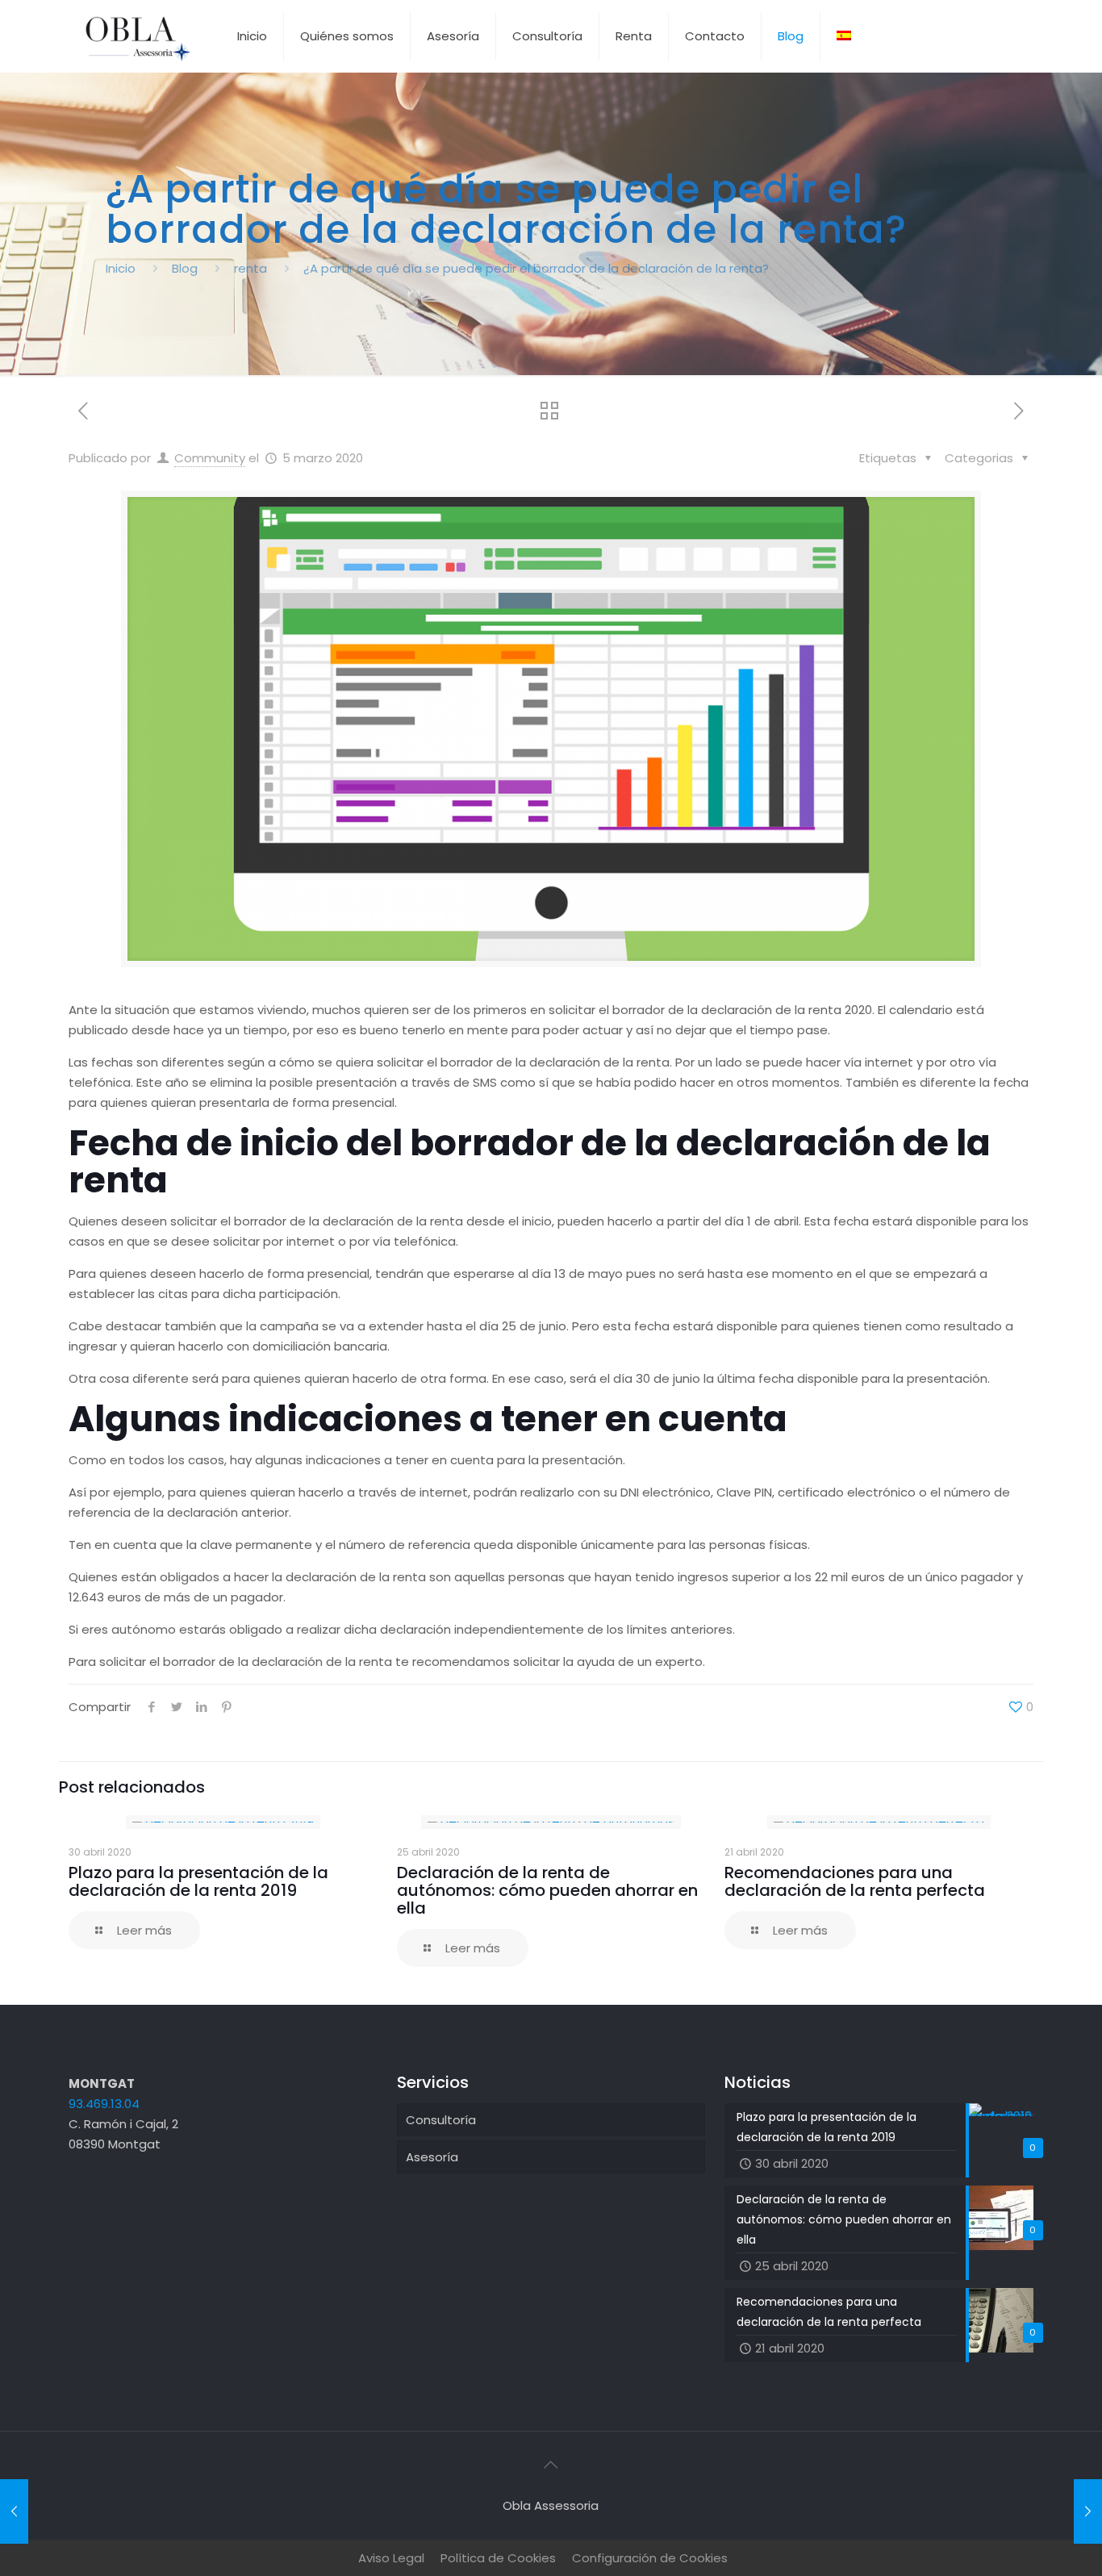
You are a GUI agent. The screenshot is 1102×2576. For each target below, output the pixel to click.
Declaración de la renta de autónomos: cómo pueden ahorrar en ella (547, 1890)
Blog (185, 268)
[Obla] (137, 36)
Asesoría (432, 2157)
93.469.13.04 (104, 2104)
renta (250, 268)
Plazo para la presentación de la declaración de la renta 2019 (198, 1881)
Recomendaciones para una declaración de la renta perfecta (855, 1881)
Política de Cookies (498, 2558)
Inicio (121, 268)
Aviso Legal (391, 2558)
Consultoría (441, 2120)
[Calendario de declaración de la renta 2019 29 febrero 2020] (14, 2511)
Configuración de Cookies (650, 2558)
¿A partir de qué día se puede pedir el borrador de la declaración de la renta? (536, 268)
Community (210, 458)
